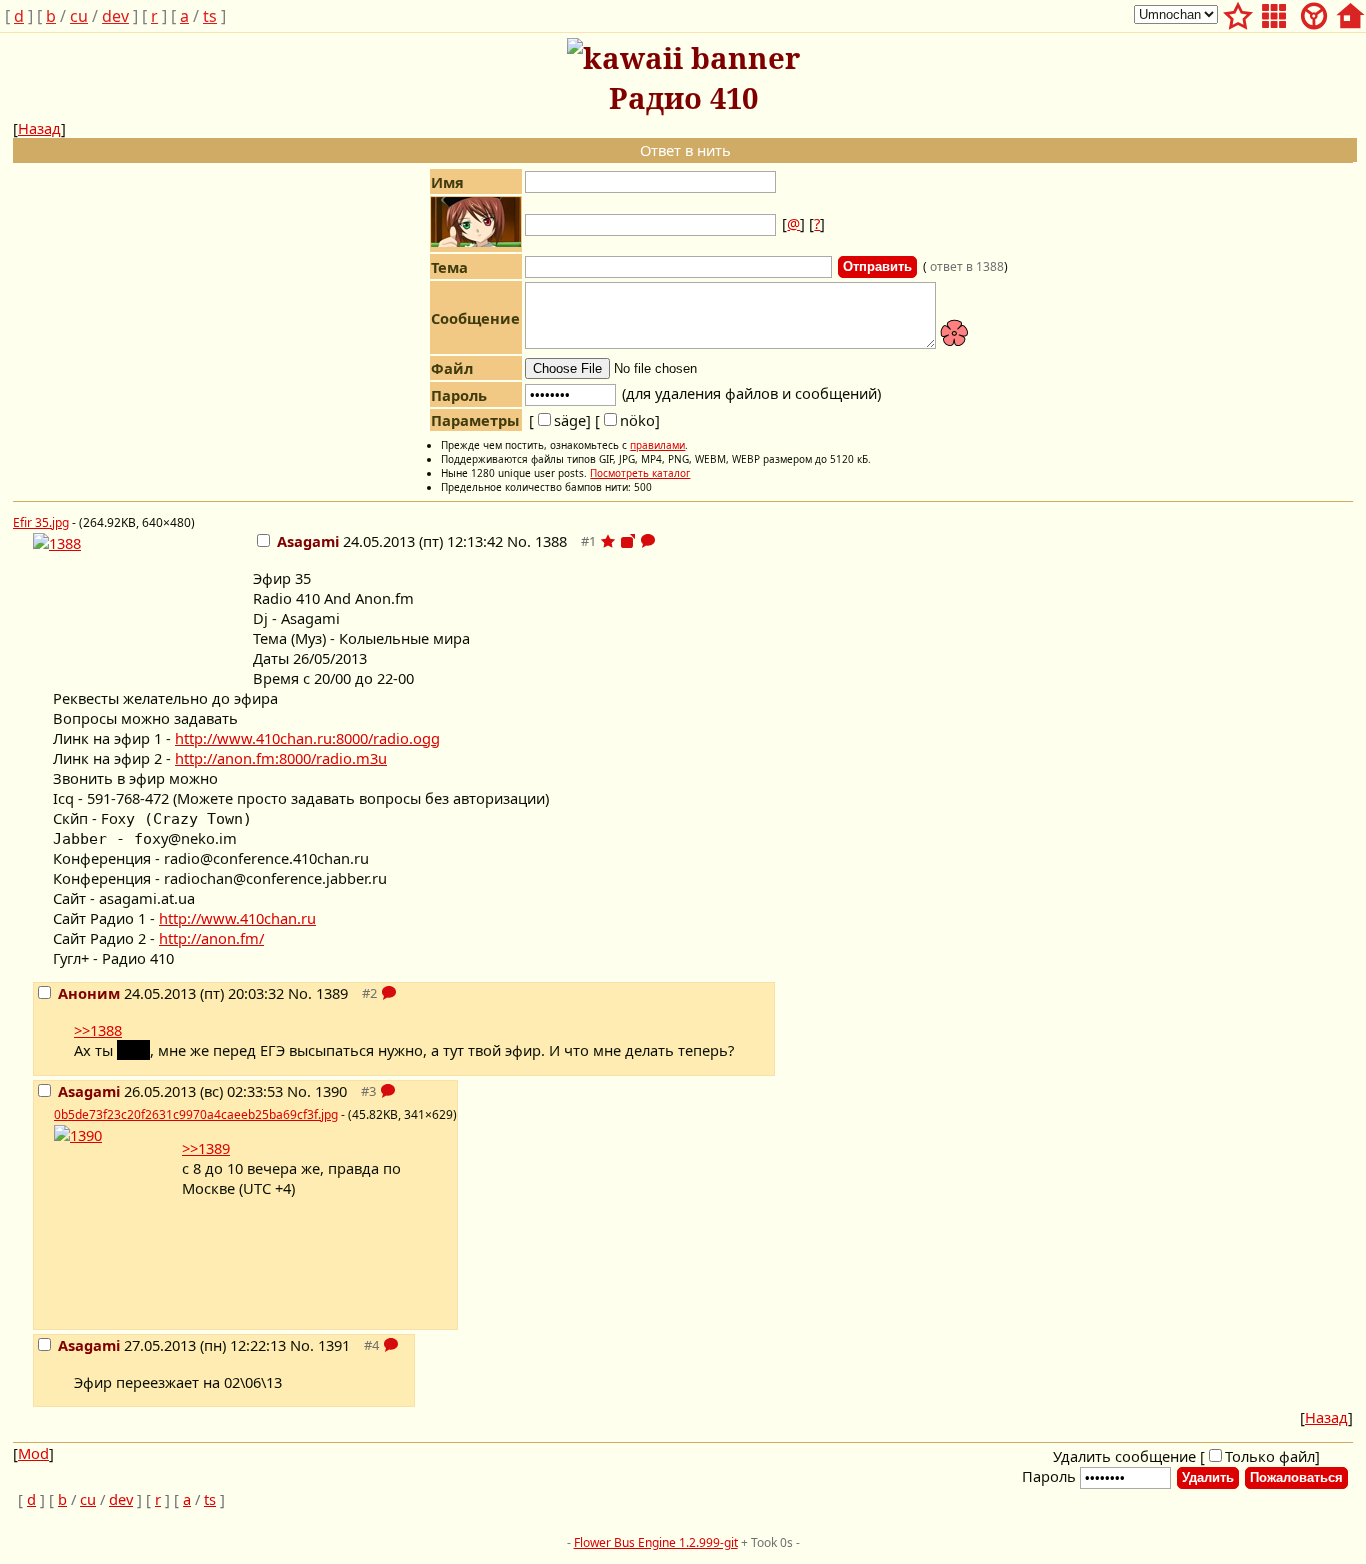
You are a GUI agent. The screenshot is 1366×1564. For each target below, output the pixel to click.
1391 (334, 1345)
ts (210, 16)
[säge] (560, 420)
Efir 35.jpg (41, 522)
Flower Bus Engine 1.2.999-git (656, 1542)
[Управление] (1314, 13)
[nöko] (627, 420)
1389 (332, 993)
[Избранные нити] (1238, 13)
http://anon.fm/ (211, 938)
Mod (33, 1453)
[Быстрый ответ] (648, 541)
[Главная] (1350, 13)
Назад (39, 128)
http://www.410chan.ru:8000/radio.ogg (307, 738)
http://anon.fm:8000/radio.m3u (281, 758)
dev (115, 16)
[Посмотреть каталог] (1274, 13)
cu (79, 16)
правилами (657, 445)
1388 (551, 541)
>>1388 (98, 1030)
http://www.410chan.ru (237, 918)
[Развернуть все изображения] (628, 541)
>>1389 (206, 1148)
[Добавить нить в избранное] (608, 541)
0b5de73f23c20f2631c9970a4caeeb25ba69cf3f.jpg (196, 1114)
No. (521, 541)
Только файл (1270, 1456)
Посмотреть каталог (640, 473)
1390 (331, 1091)
